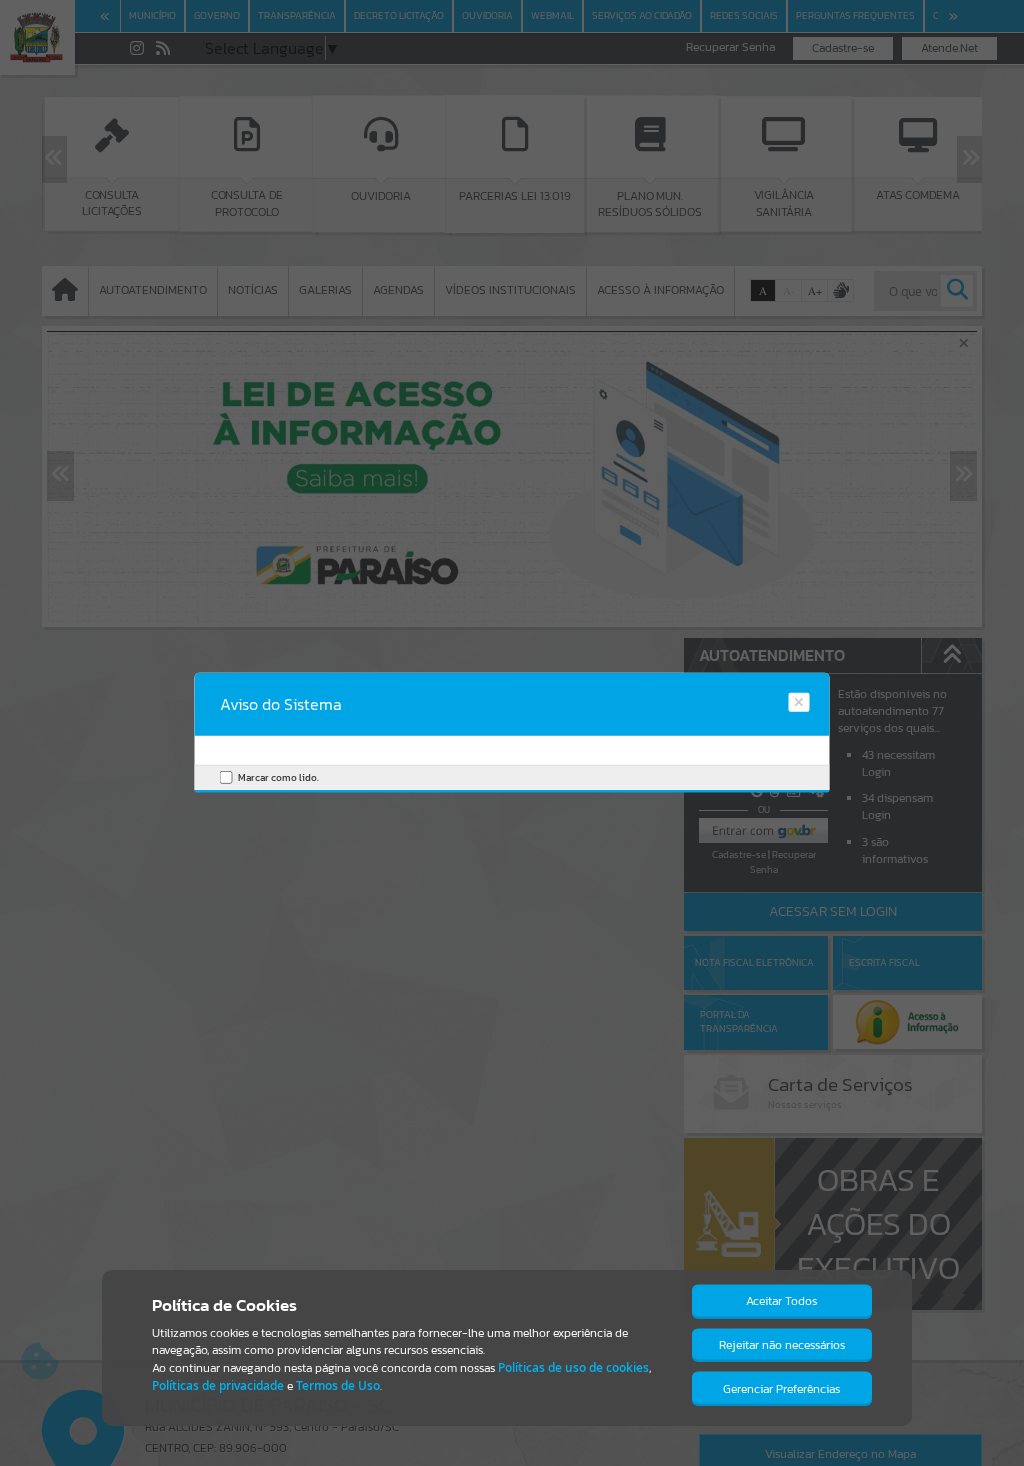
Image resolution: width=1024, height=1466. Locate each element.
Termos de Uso (338, 1385)
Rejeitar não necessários (782, 1345)
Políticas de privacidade (218, 1385)
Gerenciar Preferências (781, 1389)
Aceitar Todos (781, 1301)
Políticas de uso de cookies (573, 1367)
